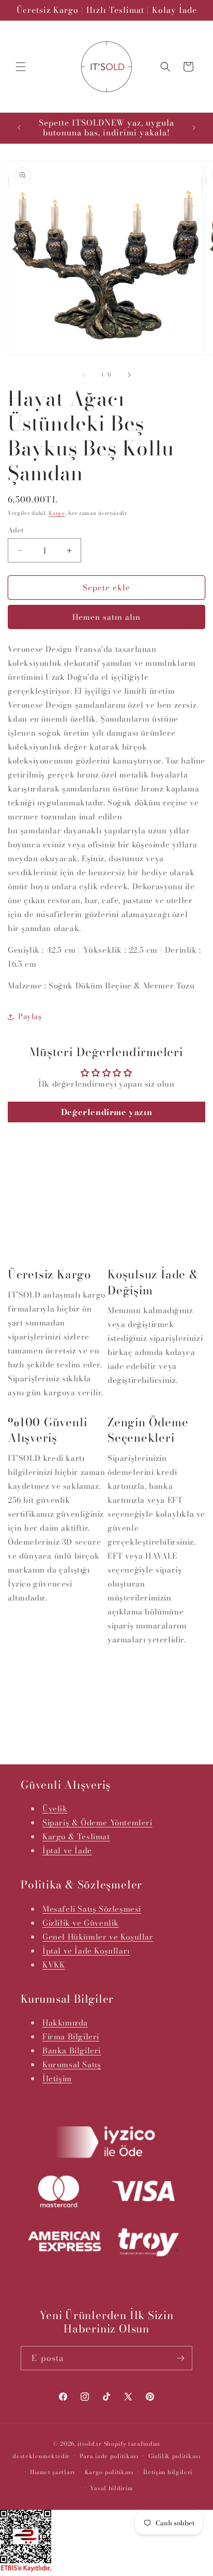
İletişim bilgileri (168, 2472)
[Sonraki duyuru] (194, 128)
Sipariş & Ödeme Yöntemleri (97, 1823)
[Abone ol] (180, 2358)
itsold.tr (89, 2444)
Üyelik (55, 1809)
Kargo (57, 513)
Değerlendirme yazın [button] (106, 1112)
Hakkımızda (65, 2023)
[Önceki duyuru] (19, 128)
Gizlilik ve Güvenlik (81, 1923)
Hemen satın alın (106, 617)
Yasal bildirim (111, 2488)
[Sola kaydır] (84, 375)
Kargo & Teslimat (76, 1836)
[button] (21, 67)
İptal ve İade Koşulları (86, 1951)
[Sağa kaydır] (129, 375)
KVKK (54, 1965)
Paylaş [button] (30, 1016)
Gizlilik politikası (174, 2456)
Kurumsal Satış (72, 2064)
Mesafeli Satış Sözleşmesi (92, 1909)
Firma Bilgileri (71, 2037)
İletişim (57, 2078)
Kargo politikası (109, 2472)
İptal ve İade (67, 1850)
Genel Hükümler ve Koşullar (98, 1937)
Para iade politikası (109, 2456)
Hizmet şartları (52, 2472)
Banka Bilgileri (72, 2051)
